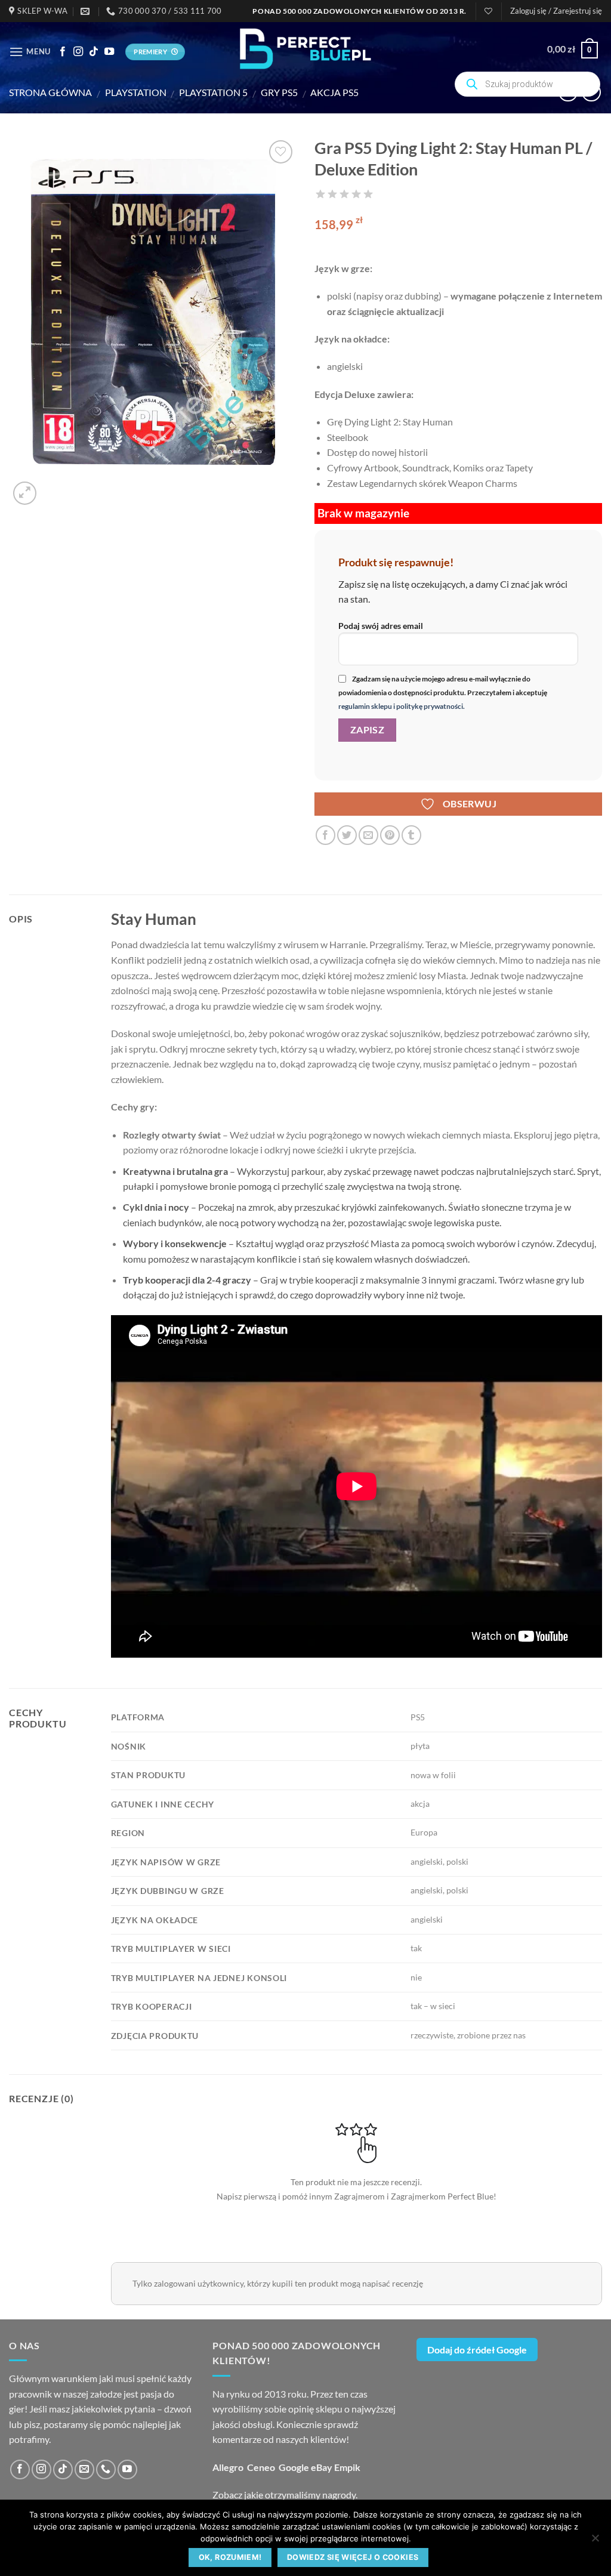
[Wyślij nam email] (84, 2469)
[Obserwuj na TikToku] (94, 52)
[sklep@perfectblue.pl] (87, 11)
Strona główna (50, 92)
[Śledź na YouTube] (109, 52)
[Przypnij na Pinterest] (390, 835)
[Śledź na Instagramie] (78, 52)
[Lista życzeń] (488, 11)
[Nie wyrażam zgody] (595, 2541)
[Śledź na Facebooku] (63, 52)
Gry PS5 (279, 92)
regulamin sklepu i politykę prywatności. (402, 706)
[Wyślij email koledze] (368, 835)
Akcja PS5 (334, 92)
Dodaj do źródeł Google (477, 2350)
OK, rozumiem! (230, 2557)
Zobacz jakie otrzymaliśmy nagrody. (285, 2495)
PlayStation (136, 92)
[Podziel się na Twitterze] (347, 835)
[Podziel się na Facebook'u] (325, 835)
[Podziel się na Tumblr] (411, 835)
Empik (347, 2467)
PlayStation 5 (213, 92)
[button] (556, 11)
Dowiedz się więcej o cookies (353, 2557)
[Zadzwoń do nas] (106, 2469)
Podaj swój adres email (381, 626)
